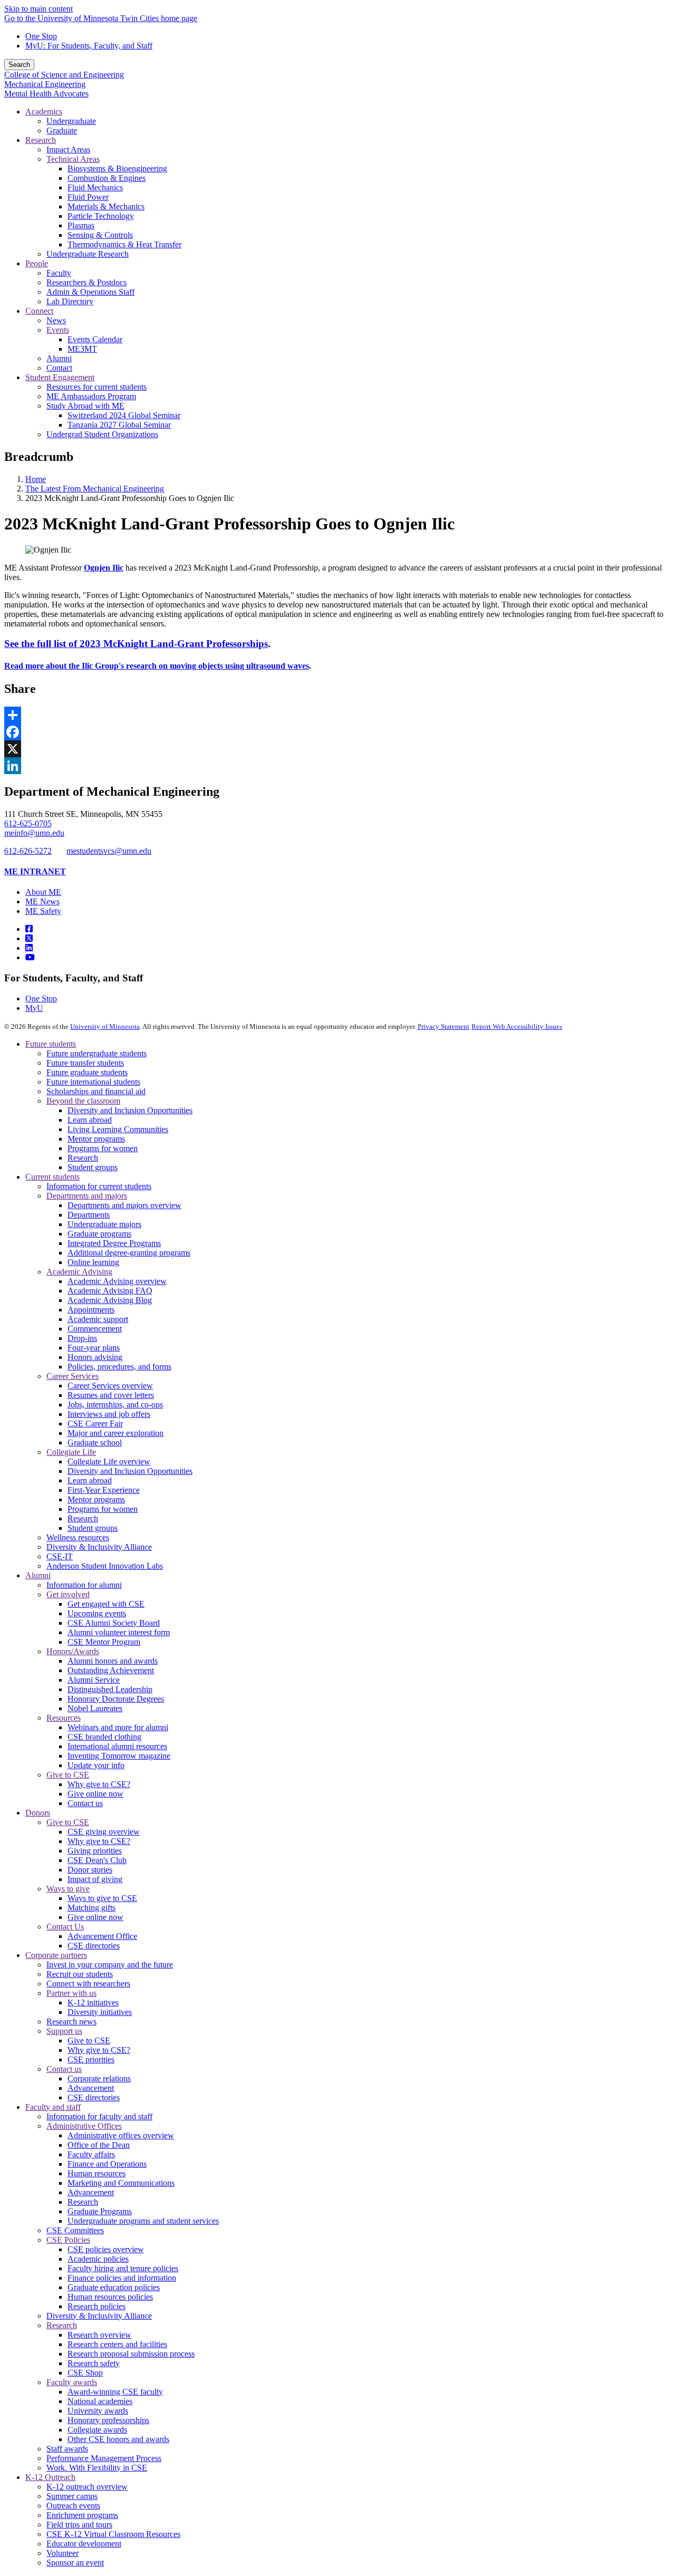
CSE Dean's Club (97, 1860)
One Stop (41, 36)
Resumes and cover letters (111, 1395)
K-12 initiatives (93, 2003)
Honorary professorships (108, 2420)
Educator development (84, 2544)
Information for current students (99, 1186)
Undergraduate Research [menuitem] (88, 254)
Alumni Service (94, 1680)
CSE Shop (85, 2373)
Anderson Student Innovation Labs (105, 1566)
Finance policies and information (122, 2278)
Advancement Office (102, 1936)
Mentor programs (96, 1139)
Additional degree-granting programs (129, 1253)
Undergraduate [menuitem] (71, 121)
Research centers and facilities (117, 2344)
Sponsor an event (75, 2563)
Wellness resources (78, 1537)
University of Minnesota (105, 1026)
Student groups (93, 1167)
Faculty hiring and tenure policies (123, 2268)
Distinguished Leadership (110, 1689)
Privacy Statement (443, 1026)
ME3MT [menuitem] (82, 349)
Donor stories (90, 1870)
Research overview (99, 2335)
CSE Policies (68, 2240)
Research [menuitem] (41, 140)
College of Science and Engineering (64, 75)
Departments (89, 1215)
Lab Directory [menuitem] (70, 301)
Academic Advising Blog (110, 1300)
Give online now (95, 1794)
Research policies (97, 2306)
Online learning (93, 1262)
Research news (71, 2022)
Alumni (38, 1575)
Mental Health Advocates (46, 94)
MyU (34, 1008)
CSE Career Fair (95, 1424)
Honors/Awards (73, 1651)
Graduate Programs (100, 2211)
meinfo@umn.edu (34, 833)
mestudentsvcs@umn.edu (109, 851)
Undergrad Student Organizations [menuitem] (102, 434)
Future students (51, 1044)
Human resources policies (110, 2297)
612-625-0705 (28, 823)
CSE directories (94, 1946)
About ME (43, 892)
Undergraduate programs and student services (143, 2221)
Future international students (93, 1082)
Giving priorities (95, 1851)
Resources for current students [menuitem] (97, 387)
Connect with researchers (88, 1984)
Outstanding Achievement (111, 1670)
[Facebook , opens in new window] (337, 732)
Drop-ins (82, 1338)
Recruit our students (80, 1974)
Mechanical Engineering (45, 84)
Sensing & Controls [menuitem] (100, 235)
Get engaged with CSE (106, 1604)
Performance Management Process (104, 2458)
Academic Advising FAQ (110, 1291)
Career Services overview (110, 1386)
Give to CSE (68, 1775)
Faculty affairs (91, 2154)
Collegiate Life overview (109, 1461)
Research (83, 1158)
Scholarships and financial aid (96, 1091)
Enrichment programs (82, 2515)
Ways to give (68, 1889)
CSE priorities (91, 2059)
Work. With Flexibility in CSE (97, 2468)
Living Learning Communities (118, 1129)
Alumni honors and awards (113, 1661)
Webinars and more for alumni (118, 1727)
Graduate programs (99, 1234)
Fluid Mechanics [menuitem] (95, 187)
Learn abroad (90, 1120)
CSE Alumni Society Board (114, 1623)
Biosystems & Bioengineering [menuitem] (117, 168)
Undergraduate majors (104, 1224)
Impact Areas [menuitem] (68, 149)
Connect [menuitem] (39, 311)
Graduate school (95, 1443)
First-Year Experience (104, 1490)
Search (19, 65)
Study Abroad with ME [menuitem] (85, 406)
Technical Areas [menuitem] (73, 159)
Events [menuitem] (58, 330)
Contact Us (65, 1927)
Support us (64, 2031)
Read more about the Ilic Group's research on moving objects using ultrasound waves (157, 666)
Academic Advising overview (117, 1281)
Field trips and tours (79, 2525)
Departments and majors (87, 1196)
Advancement (91, 2088)
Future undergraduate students (97, 1053)
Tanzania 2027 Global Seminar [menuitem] (119, 425)
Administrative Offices (84, 2126)
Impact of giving (95, 1879)
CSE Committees (75, 2230)
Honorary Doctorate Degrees (116, 1699)
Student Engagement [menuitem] (60, 377)
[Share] (337, 715)
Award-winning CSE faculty (115, 2392)
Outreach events (73, 2506)
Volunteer (62, 2553)
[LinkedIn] (29, 948)
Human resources (97, 2173)
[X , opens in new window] (337, 749)
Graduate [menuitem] (62, 131)
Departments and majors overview (124, 1205)
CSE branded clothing (104, 1737)
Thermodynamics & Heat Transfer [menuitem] (124, 244)
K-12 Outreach (50, 2477)
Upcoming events (97, 1613)
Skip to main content (38, 9)
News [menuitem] (56, 320)
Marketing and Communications (121, 2183)
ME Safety (43, 911)
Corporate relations (99, 2078)
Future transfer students (85, 1063)
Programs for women (103, 1148)
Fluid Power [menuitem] (88, 197)
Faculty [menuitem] (59, 273)
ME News (42, 901)
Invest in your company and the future (110, 1965)
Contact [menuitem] (59, 368)
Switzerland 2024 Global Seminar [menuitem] (124, 415)
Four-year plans (94, 1348)
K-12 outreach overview (87, 2487)
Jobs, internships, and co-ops (115, 1405)
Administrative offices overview (121, 2135)
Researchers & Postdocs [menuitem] (86, 282)
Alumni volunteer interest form (119, 1632)
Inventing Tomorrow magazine (119, 1756)
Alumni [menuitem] (59, 358)
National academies (100, 2401)
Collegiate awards (97, 2430)
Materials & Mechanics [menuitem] (106, 206)
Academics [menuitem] (44, 112)
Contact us (85, 1803)
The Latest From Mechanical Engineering (95, 489)
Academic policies (98, 2259)
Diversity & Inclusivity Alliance (99, 1547)
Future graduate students (87, 1072)
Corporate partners (56, 1955)
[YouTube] (30, 957)
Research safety (94, 2363)
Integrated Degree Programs (114, 1243)
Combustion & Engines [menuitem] (107, 178)
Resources (64, 1718)
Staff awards (67, 2449)
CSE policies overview (106, 2249)
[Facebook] (29, 929)
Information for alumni (84, 1585)
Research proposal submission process (131, 2354)
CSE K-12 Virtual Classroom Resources (113, 2534)
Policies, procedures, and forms (119, 1367)
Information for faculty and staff (99, 2116)
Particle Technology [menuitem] (101, 216)
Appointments (91, 1310)
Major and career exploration (115, 1433)
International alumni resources (117, 1746)
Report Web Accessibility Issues (517, 1026)
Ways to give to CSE (102, 1898)
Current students (52, 1177)
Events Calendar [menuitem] (95, 339)
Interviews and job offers (109, 1414)
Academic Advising (79, 1272)
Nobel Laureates (95, 1708)
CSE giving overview (104, 1832)
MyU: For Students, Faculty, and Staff (89, 46)
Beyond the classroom (83, 1101)
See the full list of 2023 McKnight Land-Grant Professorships (136, 644)
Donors (38, 1813)
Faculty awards (72, 2382)
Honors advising (95, 1357)
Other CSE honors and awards (118, 2439)
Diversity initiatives (100, 2012)
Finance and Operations (107, 2164)
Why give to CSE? (99, 1784)
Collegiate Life (71, 1452)
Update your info (96, 1765)
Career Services (73, 1376)
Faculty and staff (53, 2107)
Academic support (98, 1319)
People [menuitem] (37, 263)
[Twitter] (29, 938)
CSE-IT (60, 1556)
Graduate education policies (114, 2287)
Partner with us (71, 1993)
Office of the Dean (99, 2145)
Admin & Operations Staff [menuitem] (90, 292)
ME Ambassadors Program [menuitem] (91, 396)
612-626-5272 (28, 851)
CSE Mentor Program (104, 1642)
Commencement (95, 1329)
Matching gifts (91, 1908)
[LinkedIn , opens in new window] (337, 766)
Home (36, 479)
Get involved (68, 1594)
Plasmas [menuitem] (81, 225)
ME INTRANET (35, 871)
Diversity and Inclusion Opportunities (130, 1110)
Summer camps (72, 2496)
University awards (98, 2411)
